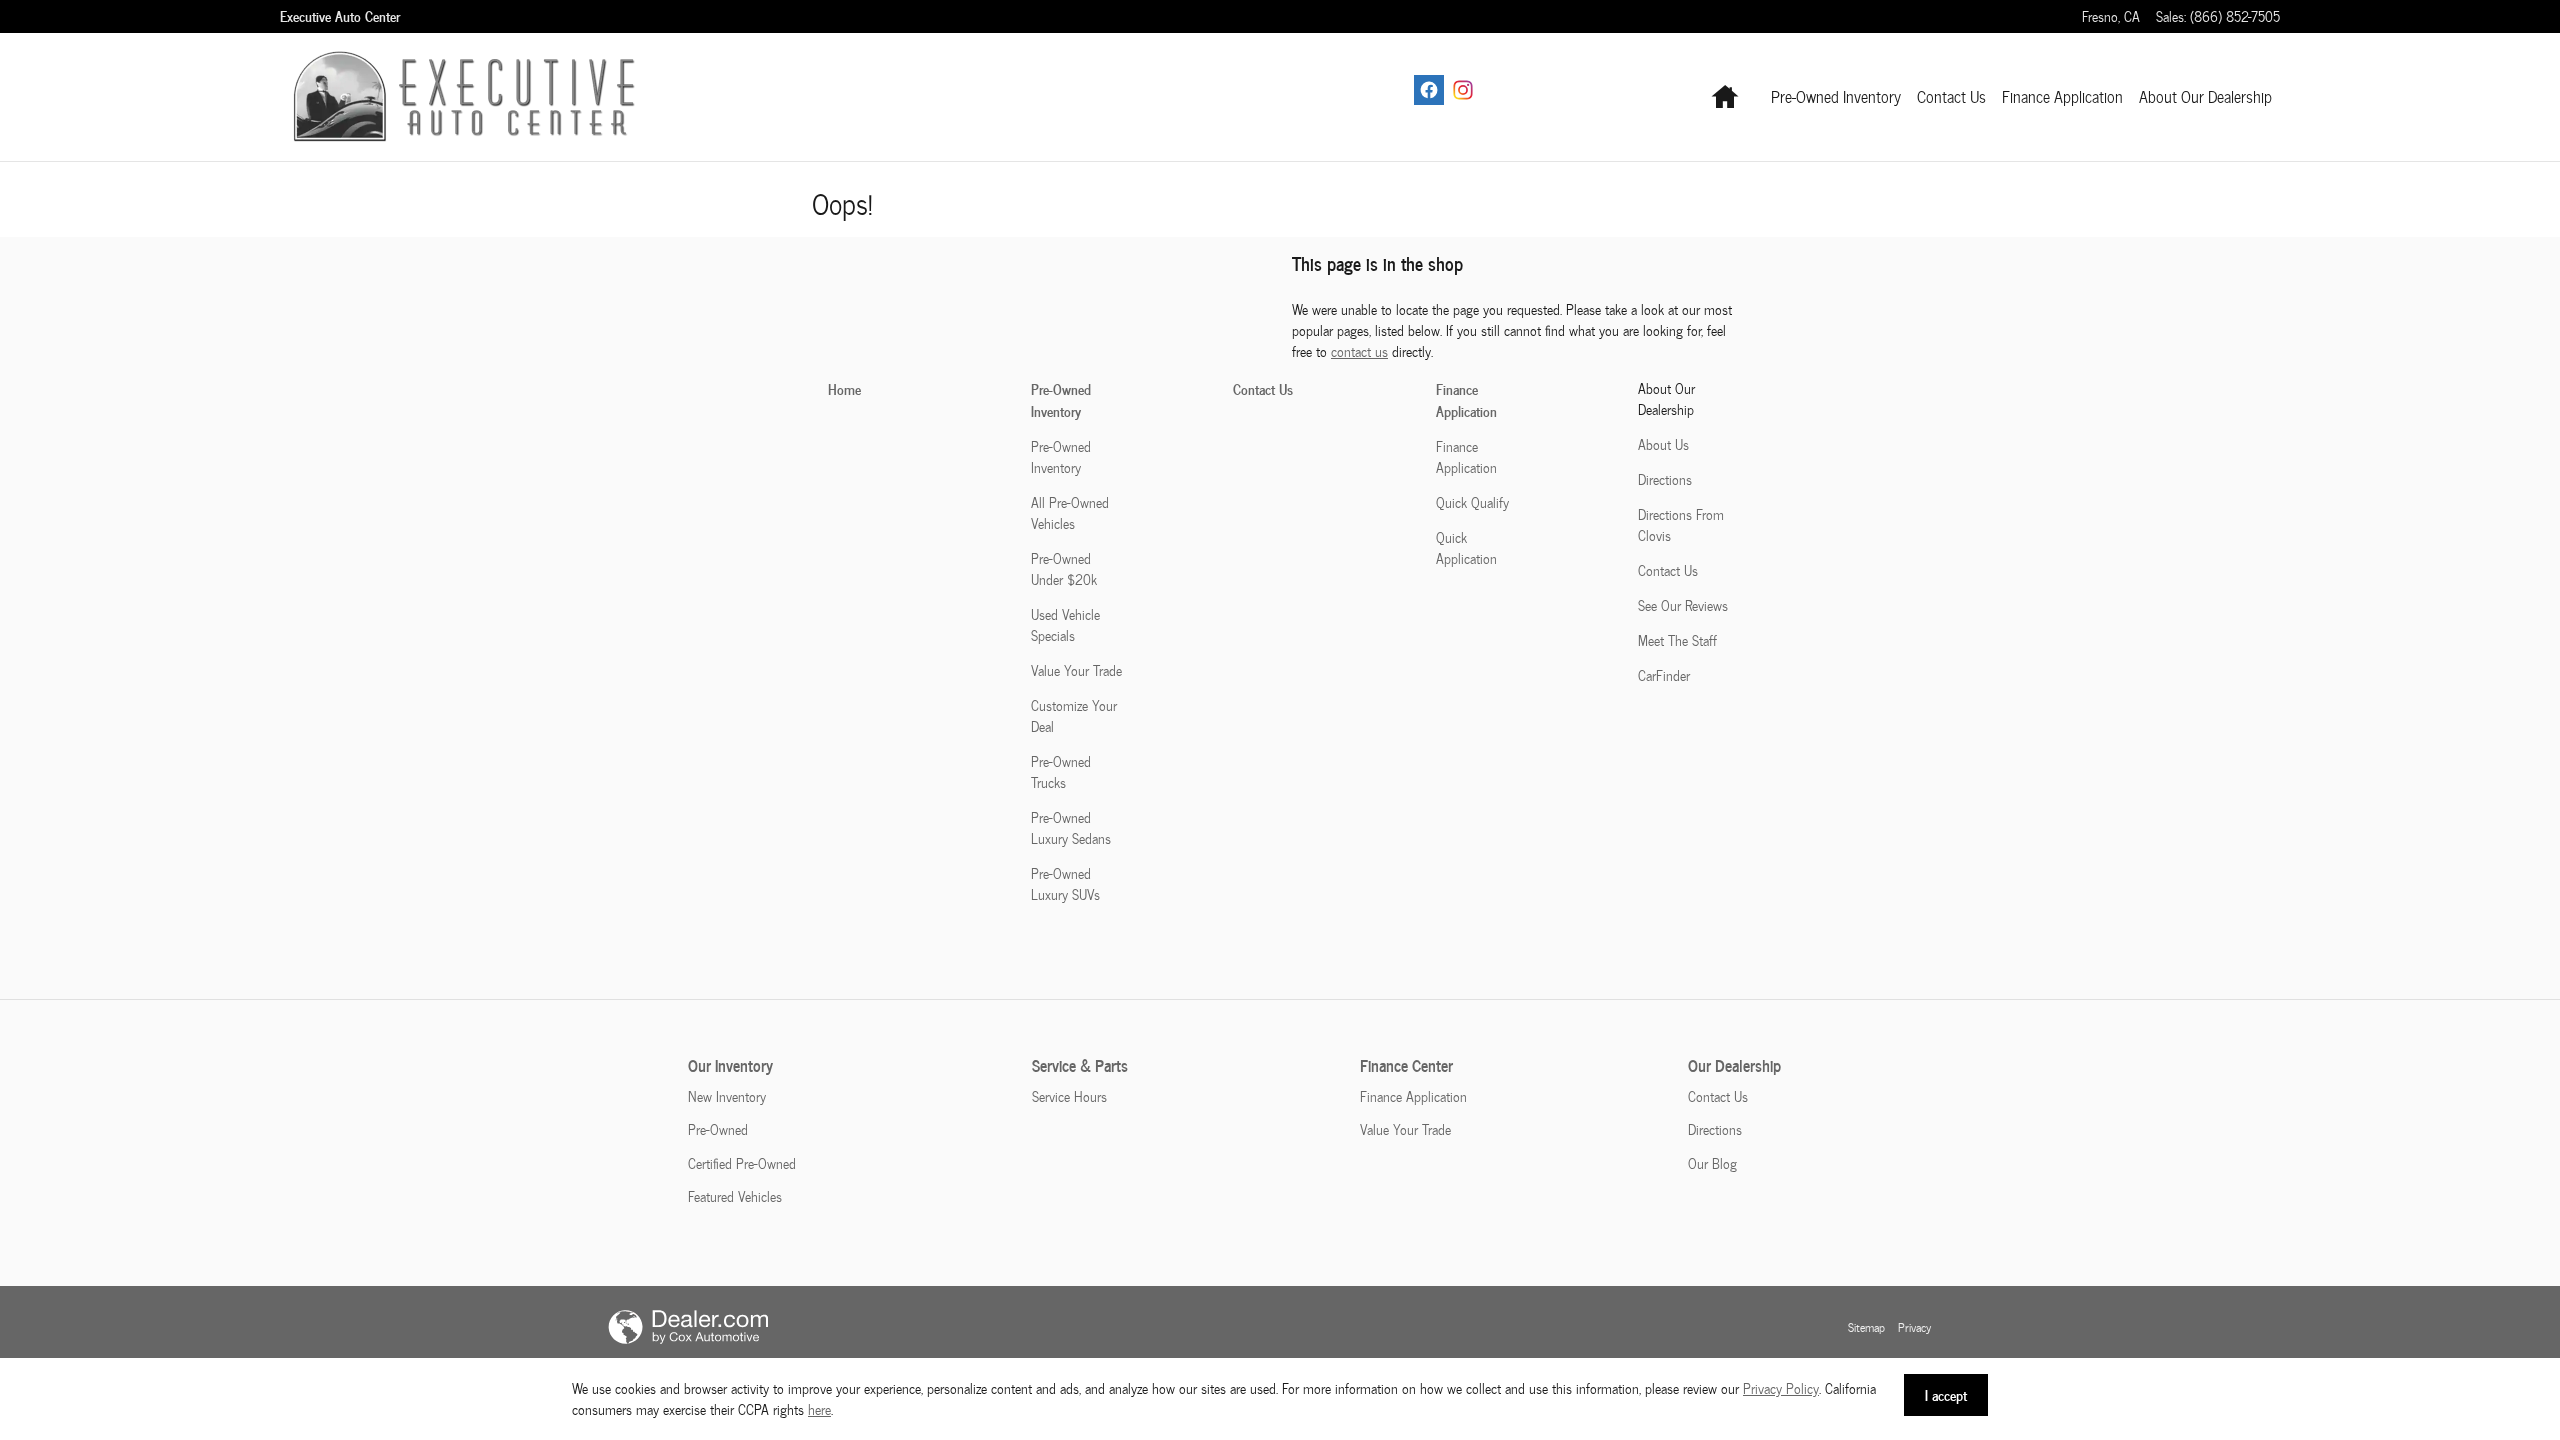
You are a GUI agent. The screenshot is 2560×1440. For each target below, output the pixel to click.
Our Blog (1712, 1163)
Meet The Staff (1677, 640)
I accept (1946, 1394)
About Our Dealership (2205, 96)
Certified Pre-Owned (742, 1163)
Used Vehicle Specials (1065, 625)
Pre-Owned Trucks (1061, 772)
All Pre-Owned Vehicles (1070, 513)
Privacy (1914, 1327)
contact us (1359, 351)
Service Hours (1069, 1096)
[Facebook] (1429, 90)
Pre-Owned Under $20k (1064, 569)
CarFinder (1664, 675)
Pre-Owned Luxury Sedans (1071, 828)
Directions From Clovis (1681, 525)
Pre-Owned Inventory (1836, 96)
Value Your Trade (1076, 670)
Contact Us (1951, 96)
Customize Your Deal (1074, 716)
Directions (1665, 479)
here (819, 1409)
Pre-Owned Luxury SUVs (1065, 884)
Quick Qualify (1472, 502)
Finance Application (2062, 96)
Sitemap (1866, 1327)
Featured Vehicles (735, 1196)
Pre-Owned (718, 1129)
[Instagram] (1463, 90)
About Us (1663, 444)
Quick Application (1466, 548)
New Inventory (727, 1096)
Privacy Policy (1781, 1388)
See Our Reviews (1683, 605)
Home (844, 388)
